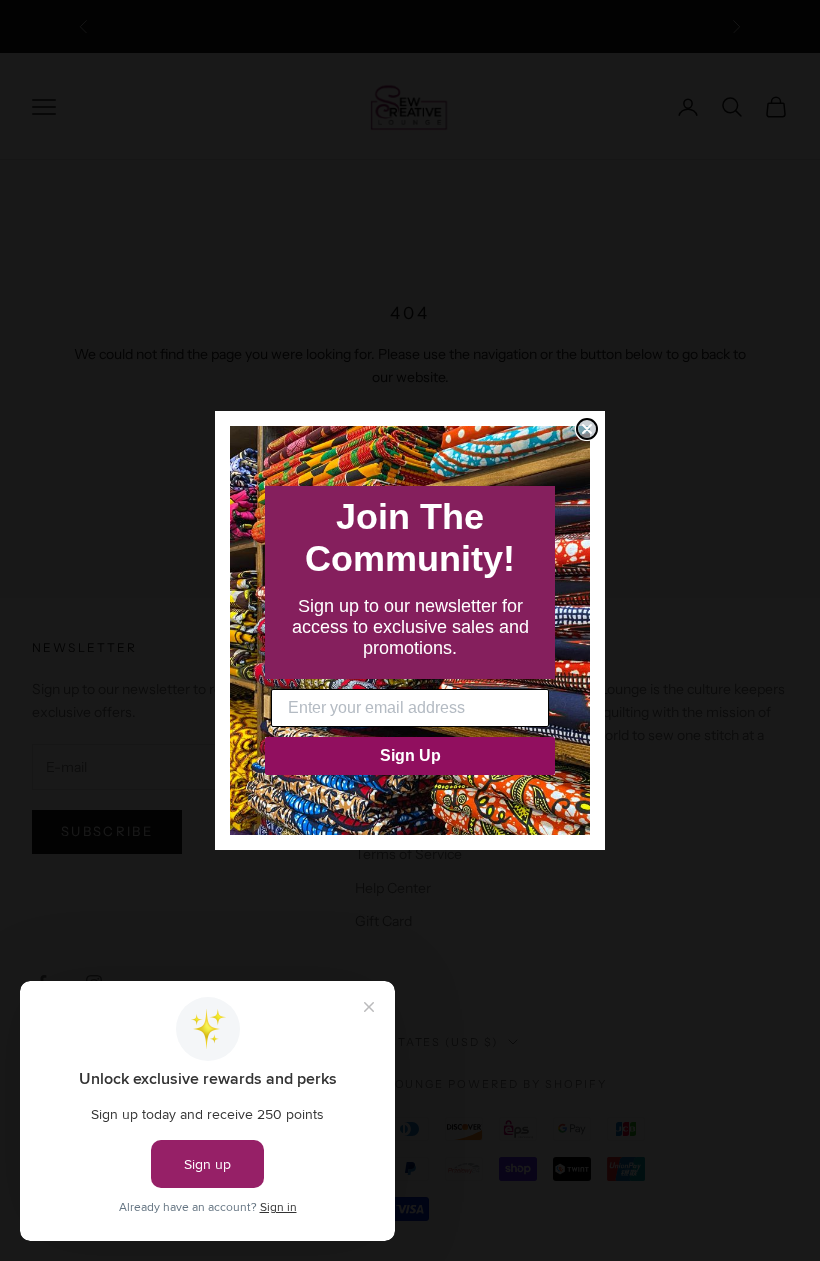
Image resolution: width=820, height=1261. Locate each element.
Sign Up (410, 755)
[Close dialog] (587, 429)
